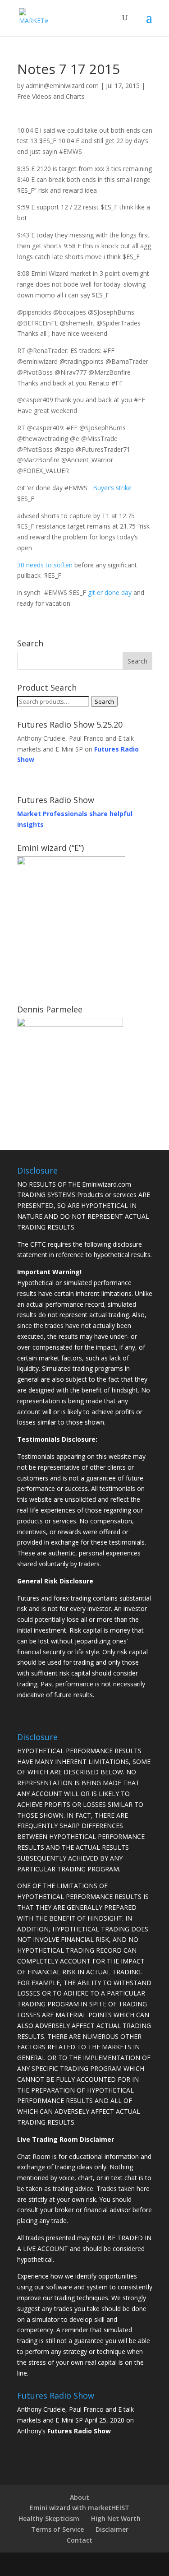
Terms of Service (57, 2529)
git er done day (110, 592)
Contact (80, 2540)
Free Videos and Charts (51, 96)
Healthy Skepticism (49, 2518)
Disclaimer (112, 2529)
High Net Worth (116, 2518)
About (80, 2497)
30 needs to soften (45, 565)
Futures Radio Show (79, 2431)
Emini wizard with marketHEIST (80, 2508)
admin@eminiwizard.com (62, 86)
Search (104, 701)
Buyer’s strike (112, 488)
